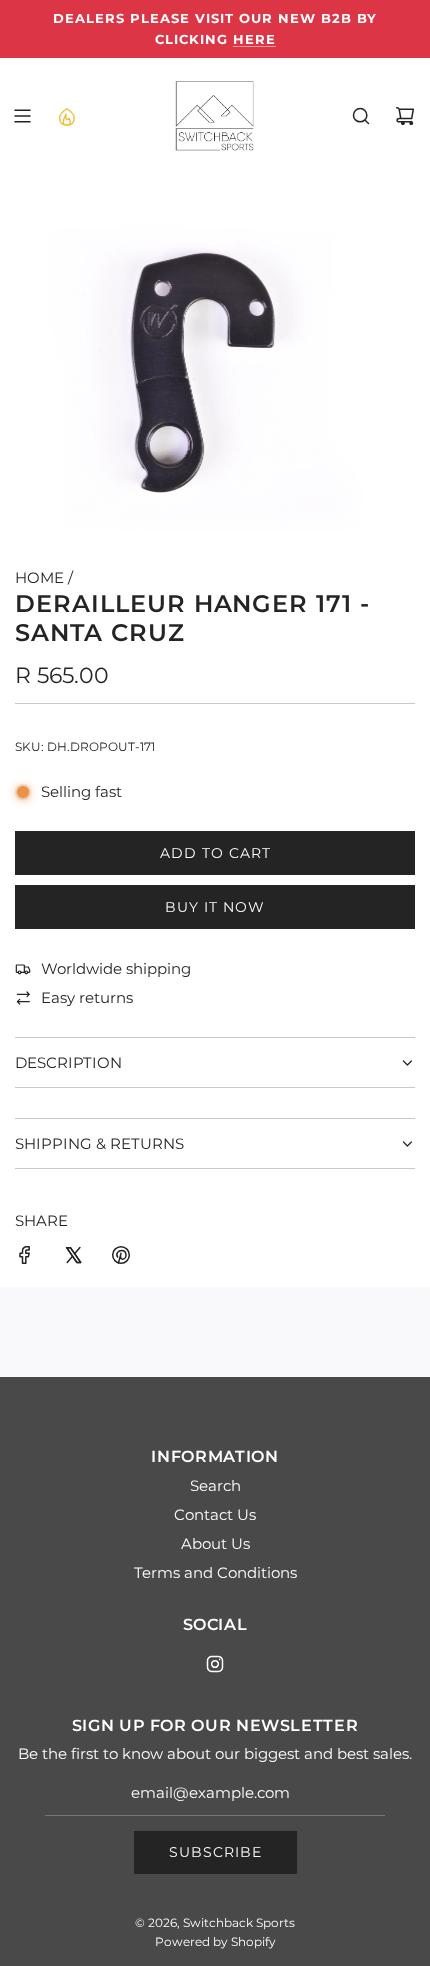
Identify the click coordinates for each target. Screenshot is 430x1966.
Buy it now (215, 907)
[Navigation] (22, 116)
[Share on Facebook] (25, 1258)
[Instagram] (215, 1664)
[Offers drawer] (66, 116)
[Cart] (405, 116)
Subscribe (215, 1852)
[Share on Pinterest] (121, 1258)
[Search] (361, 116)
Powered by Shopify (215, 1941)
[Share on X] (73, 1258)
